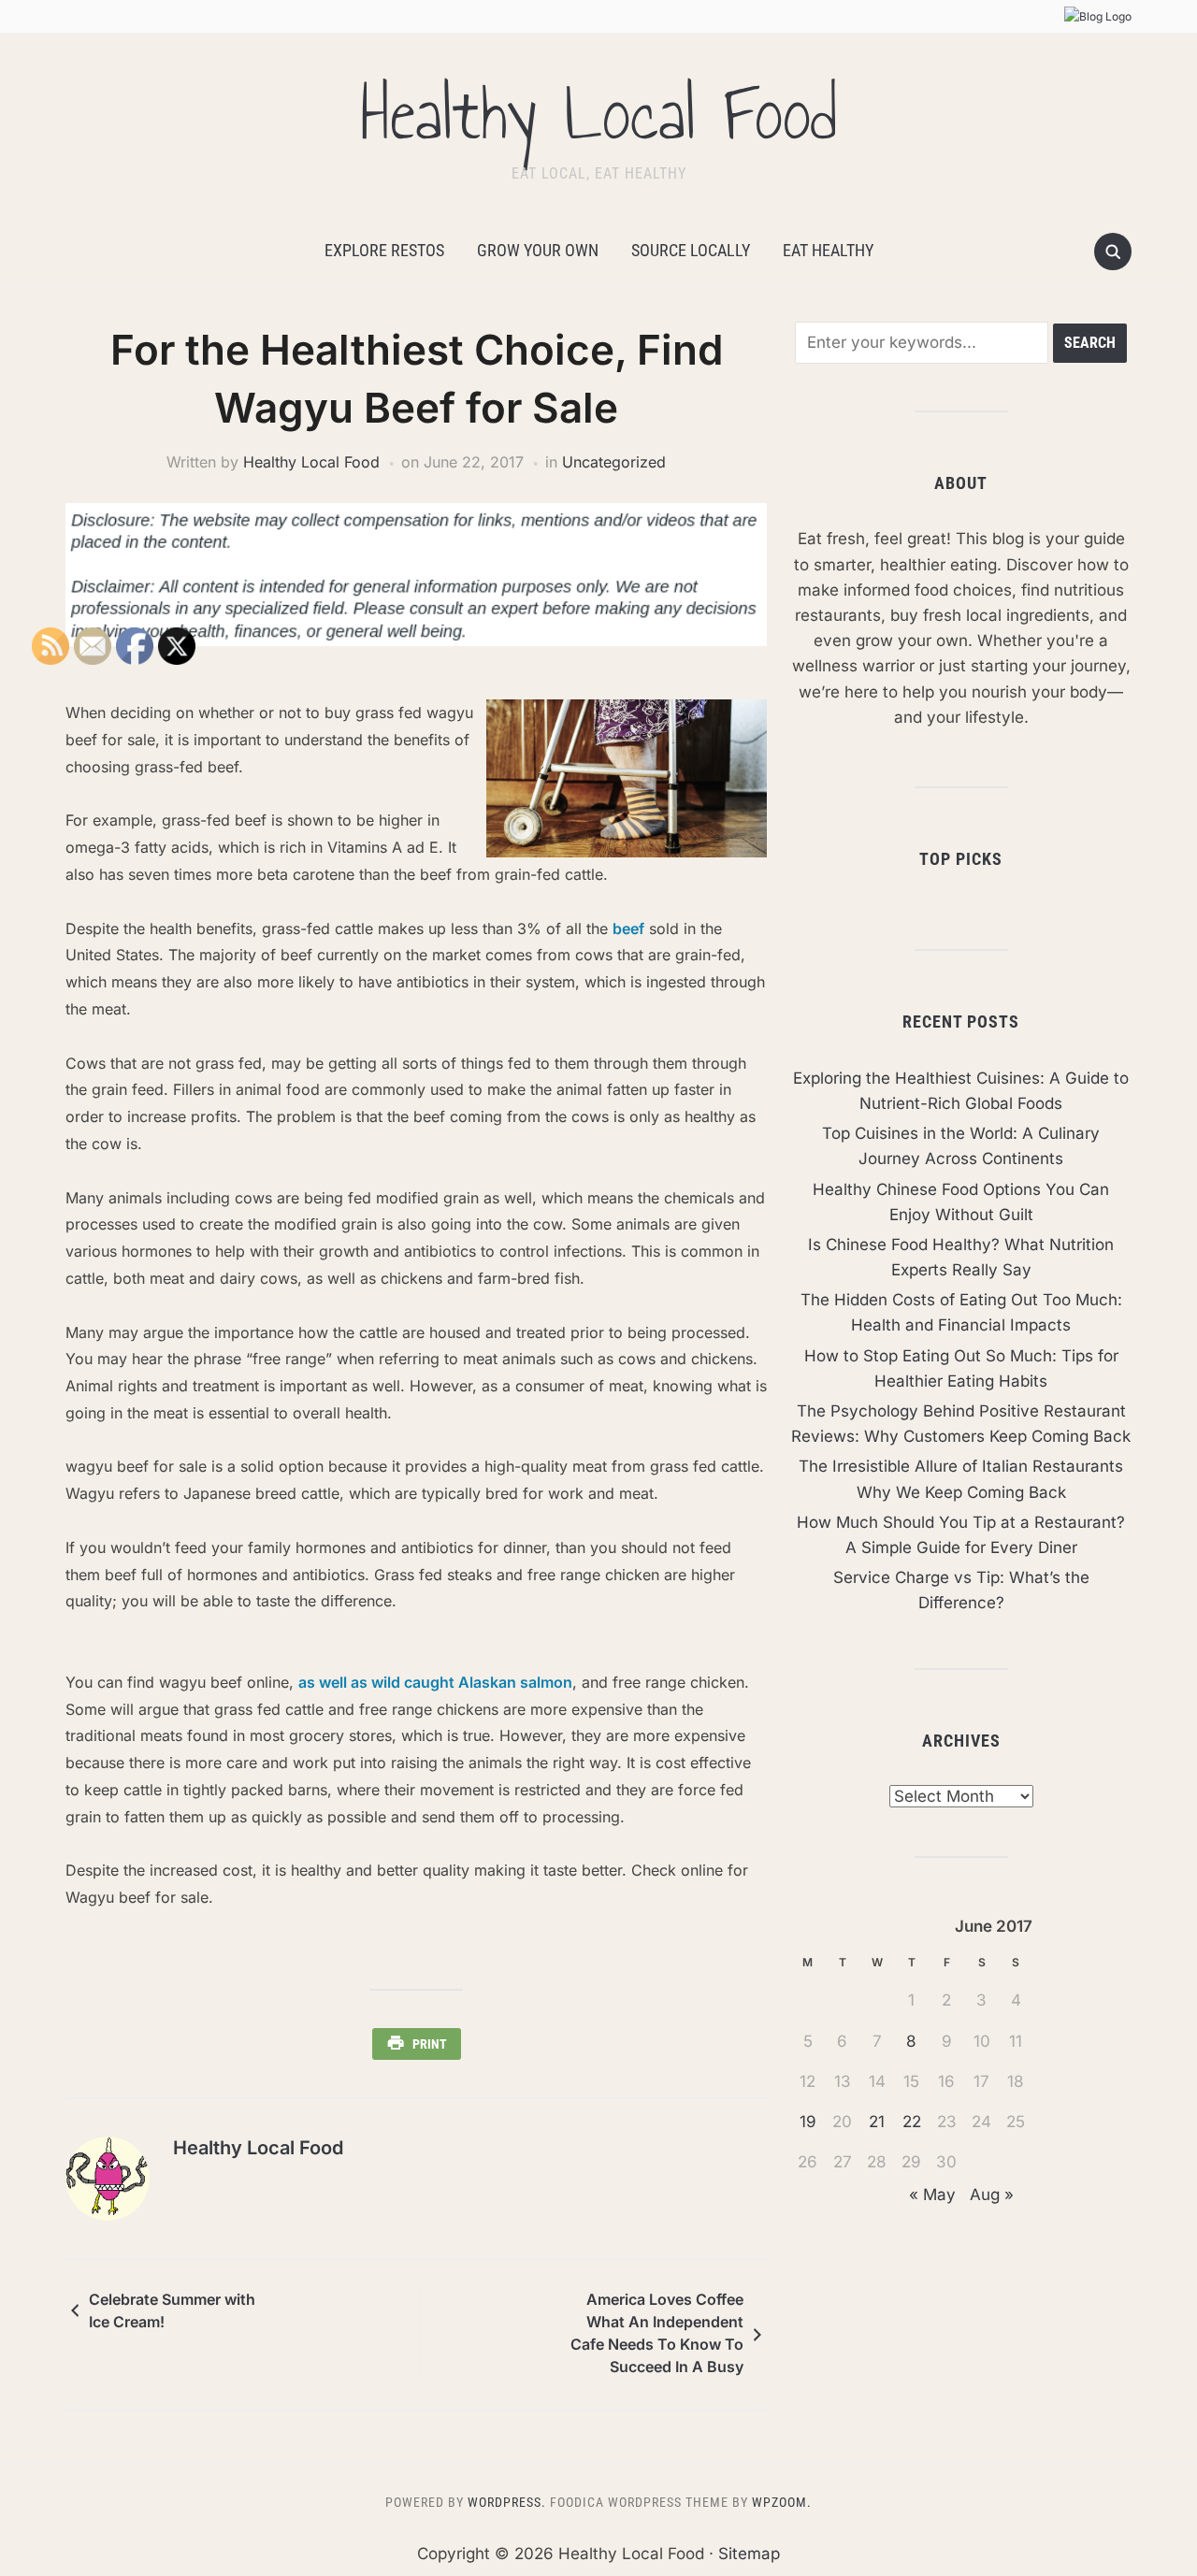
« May (932, 2195)
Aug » (992, 2195)
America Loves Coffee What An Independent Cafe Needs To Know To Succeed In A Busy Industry (657, 2336)
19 (808, 2122)
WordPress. (507, 2502)
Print (430, 2044)
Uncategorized (614, 462)
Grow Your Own (538, 250)
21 (877, 2122)
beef (628, 928)
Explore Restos (384, 250)
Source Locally (691, 250)
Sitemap (749, 2554)
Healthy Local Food (598, 114)
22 (912, 2122)
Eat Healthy (828, 250)
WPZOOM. (782, 2502)
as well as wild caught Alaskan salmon (435, 1682)
